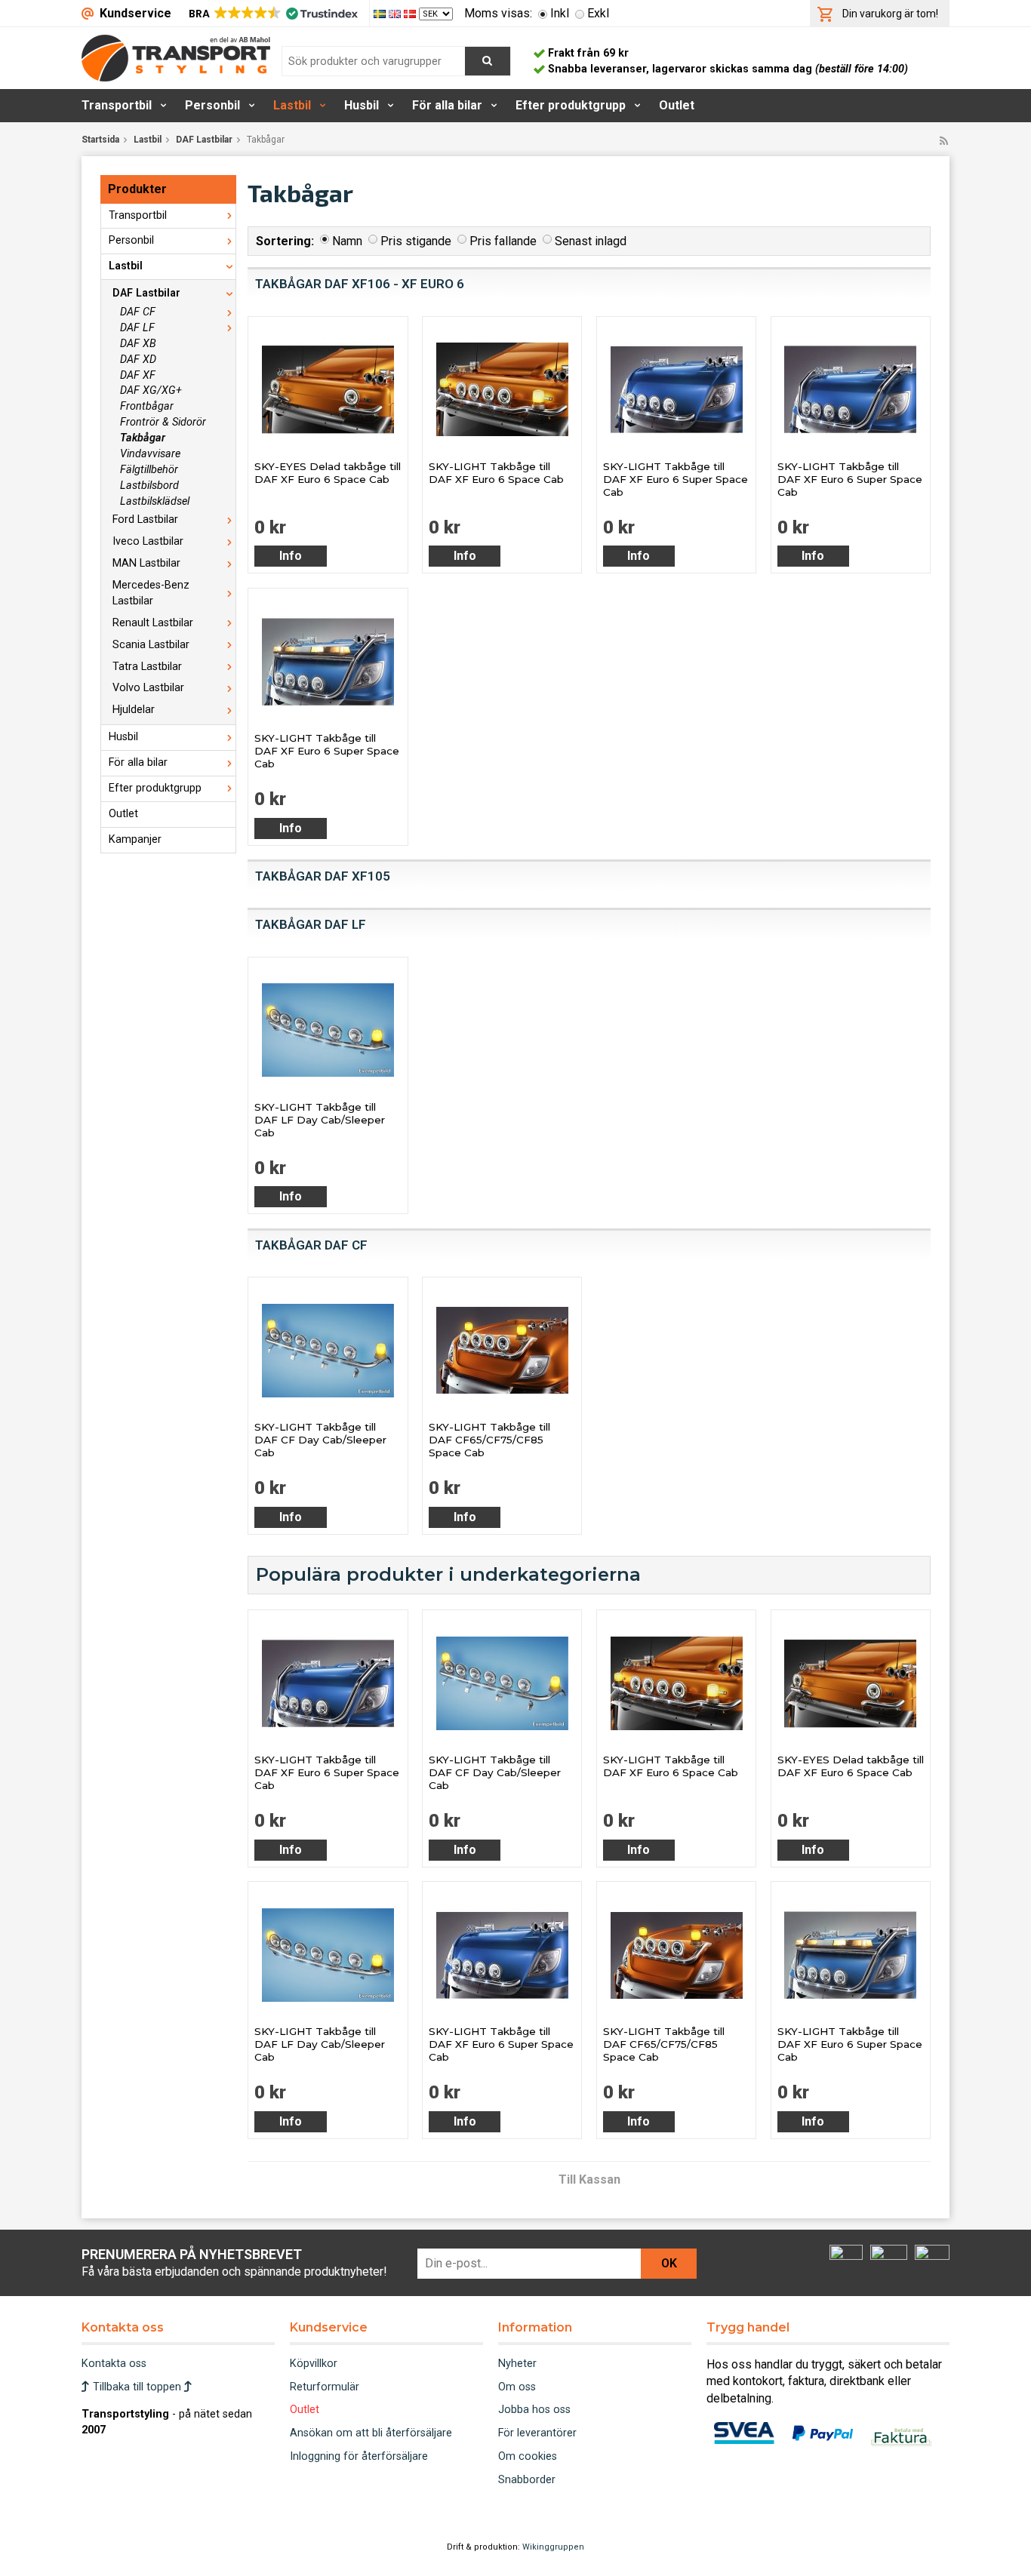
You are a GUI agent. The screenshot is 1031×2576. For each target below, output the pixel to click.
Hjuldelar (134, 710)
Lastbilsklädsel (155, 501)
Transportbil (117, 105)
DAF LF (137, 328)
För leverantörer (537, 2433)
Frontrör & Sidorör (163, 422)
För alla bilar (447, 105)
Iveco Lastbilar (148, 541)
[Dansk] (411, 13)
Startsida (100, 140)
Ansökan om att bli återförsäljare (371, 2433)
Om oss (517, 2387)
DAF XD (138, 360)
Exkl (598, 13)
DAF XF (138, 375)
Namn (347, 241)
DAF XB (138, 344)
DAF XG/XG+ (151, 390)
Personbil (212, 105)
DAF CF (138, 312)
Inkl (560, 13)
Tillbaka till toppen (137, 2387)
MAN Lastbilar (146, 563)
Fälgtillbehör (149, 470)
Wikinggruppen (553, 2547)
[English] (396, 13)
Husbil (362, 105)
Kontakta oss (114, 2364)
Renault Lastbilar (153, 623)
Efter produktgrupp (571, 105)
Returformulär (325, 2387)
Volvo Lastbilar (148, 688)
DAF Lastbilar (204, 140)
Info (291, 556)
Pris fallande (503, 241)
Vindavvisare (150, 454)
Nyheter (517, 2364)
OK (669, 2263)
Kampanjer (135, 839)
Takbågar (143, 438)
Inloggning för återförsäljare (359, 2456)
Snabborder (527, 2480)
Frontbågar (147, 406)
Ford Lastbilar (145, 520)
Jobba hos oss (534, 2410)
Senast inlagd (591, 241)
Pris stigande (416, 241)
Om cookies (528, 2456)
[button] (272, 14)
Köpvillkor (314, 2364)
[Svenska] (381, 13)
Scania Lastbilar (151, 645)
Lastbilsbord (149, 486)
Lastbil (292, 105)
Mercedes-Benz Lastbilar (151, 593)
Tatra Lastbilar (147, 667)
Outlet (677, 105)
